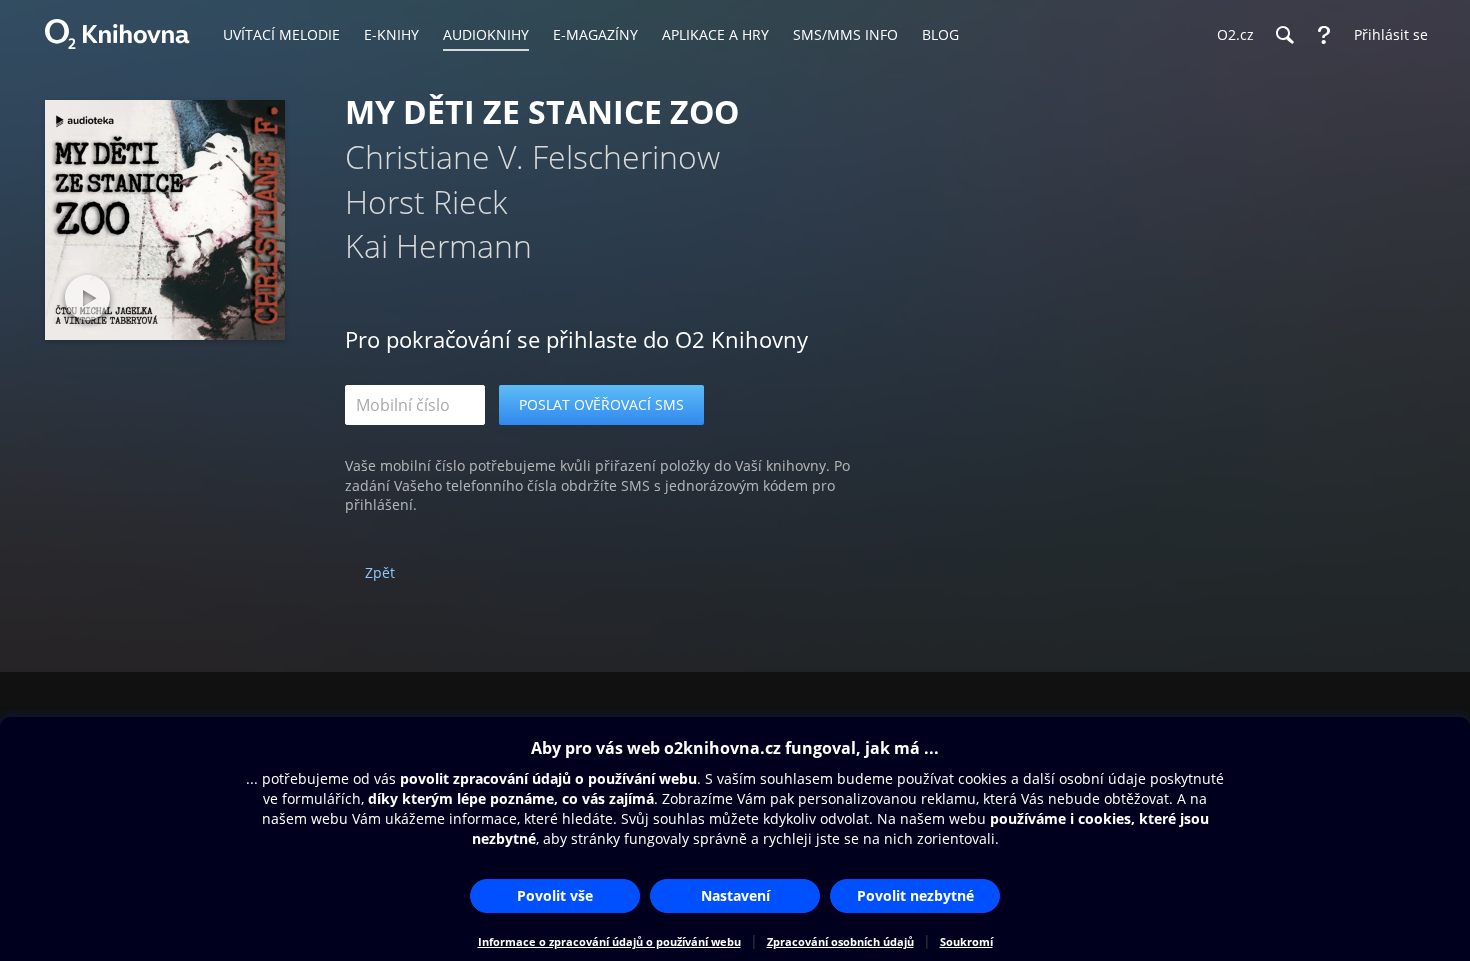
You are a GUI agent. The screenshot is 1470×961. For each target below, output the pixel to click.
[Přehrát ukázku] (87, 297)
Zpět (380, 572)
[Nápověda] (1324, 35)
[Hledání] (1284, 35)
